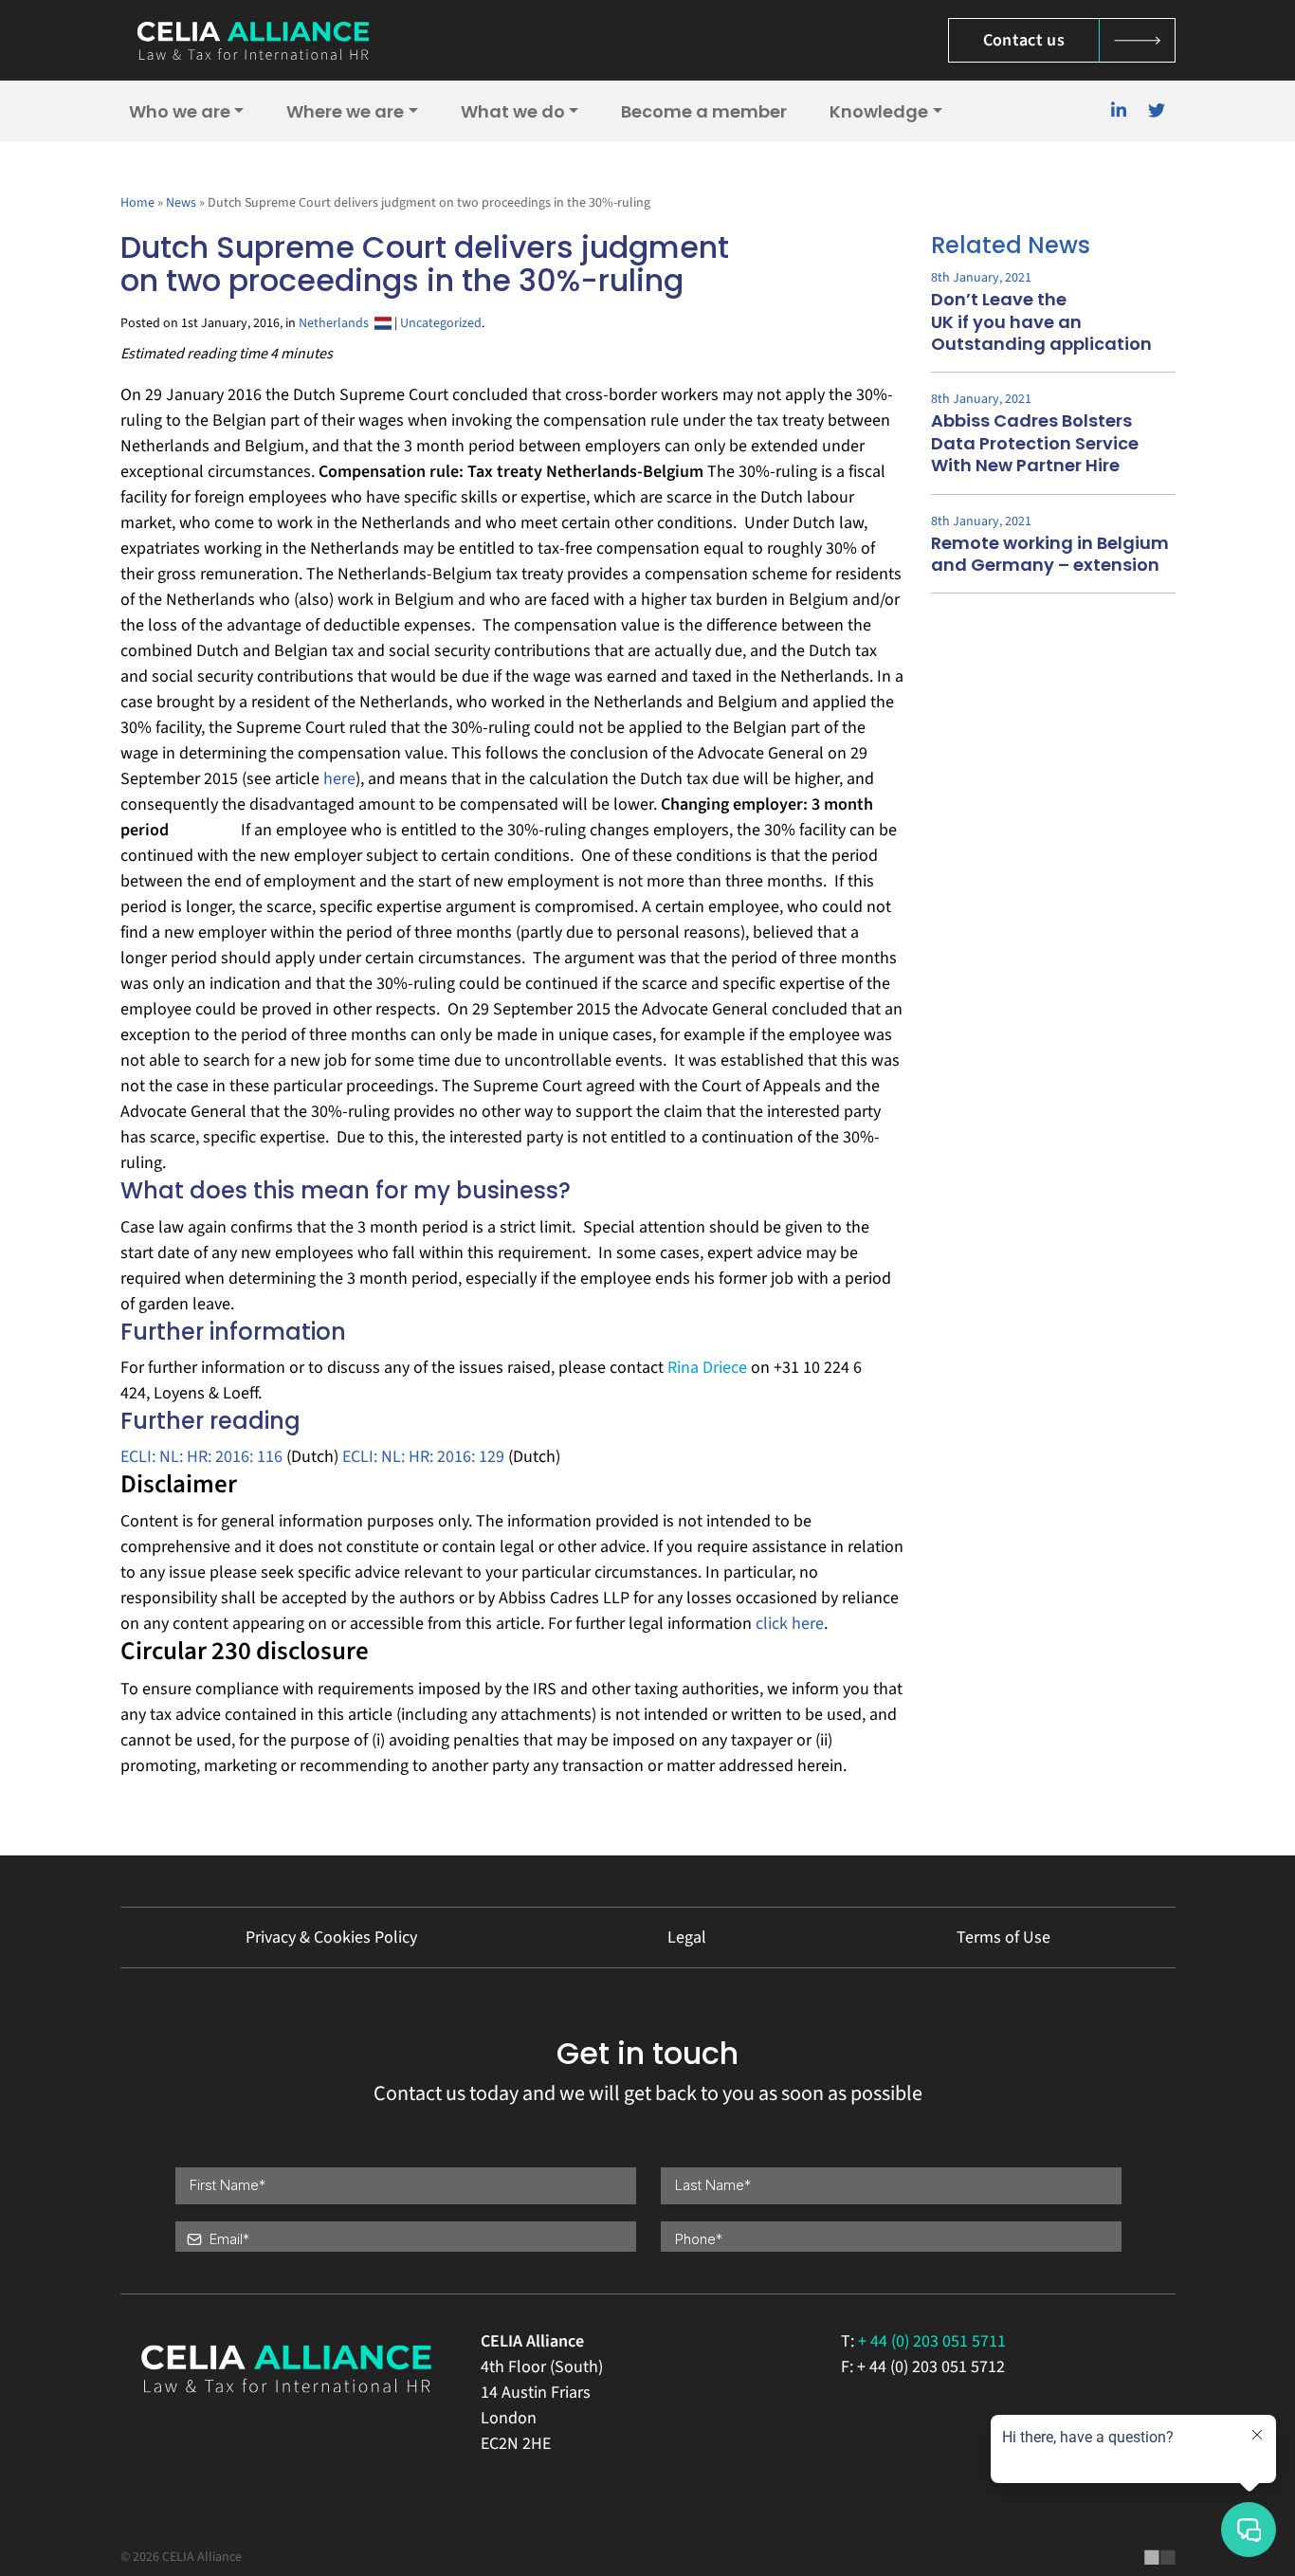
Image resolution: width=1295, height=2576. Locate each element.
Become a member (704, 111)
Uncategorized (441, 323)
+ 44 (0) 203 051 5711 (932, 2341)
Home (137, 203)
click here (790, 1624)
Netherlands (337, 323)
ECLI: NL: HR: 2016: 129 (423, 1457)
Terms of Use (1003, 1937)
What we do (513, 111)
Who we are (180, 111)
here (339, 779)
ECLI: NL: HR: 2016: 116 (201, 1457)
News (181, 203)
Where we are (345, 111)
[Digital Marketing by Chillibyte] (1160, 2557)
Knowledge (879, 111)
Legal (687, 1937)
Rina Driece (707, 1368)
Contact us (1024, 40)
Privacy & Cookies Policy (331, 1937)
